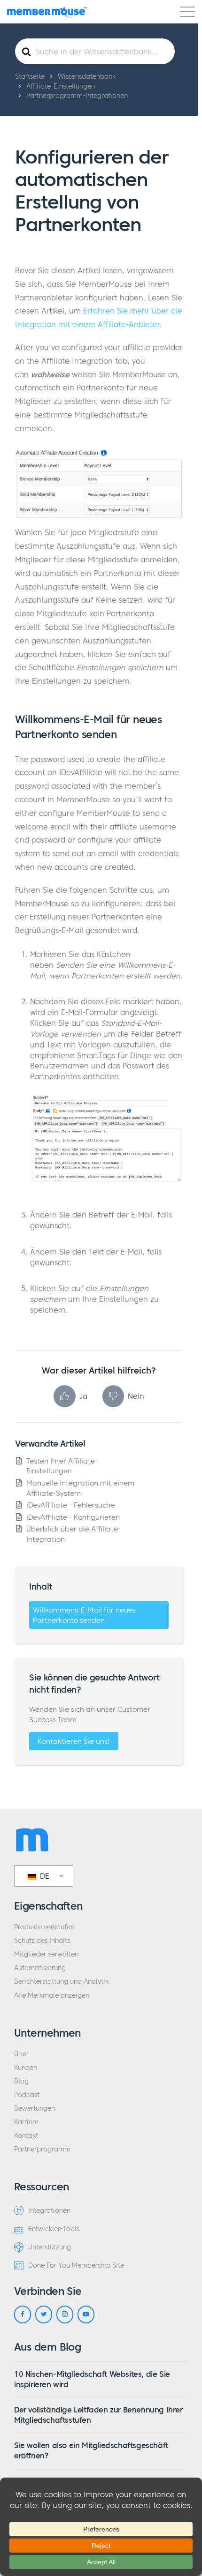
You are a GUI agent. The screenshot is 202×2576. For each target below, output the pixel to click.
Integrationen (49, 2211)
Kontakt (26, 2136)
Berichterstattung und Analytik (61, 1982)
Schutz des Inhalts (42, 1941)
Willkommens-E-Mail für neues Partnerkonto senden (84, 1615)
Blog (21, 2081)
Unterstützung (50, 2247)
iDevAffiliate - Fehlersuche (70, 1505)
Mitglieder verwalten (46, 1954)
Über (21, 2054)
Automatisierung (40, 1968)
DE (43, 1876)
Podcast (27, 2095)
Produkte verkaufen (44, 1927)
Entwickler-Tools (54, 2229)
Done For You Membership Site (76, 2266)
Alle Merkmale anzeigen (52, 1996)
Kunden (26, 2068)
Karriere (26, 2122)
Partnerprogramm (42, 2149)
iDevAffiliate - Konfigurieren (73, 1517)
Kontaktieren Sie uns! (74, 1741)
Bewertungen (35, 2109)
